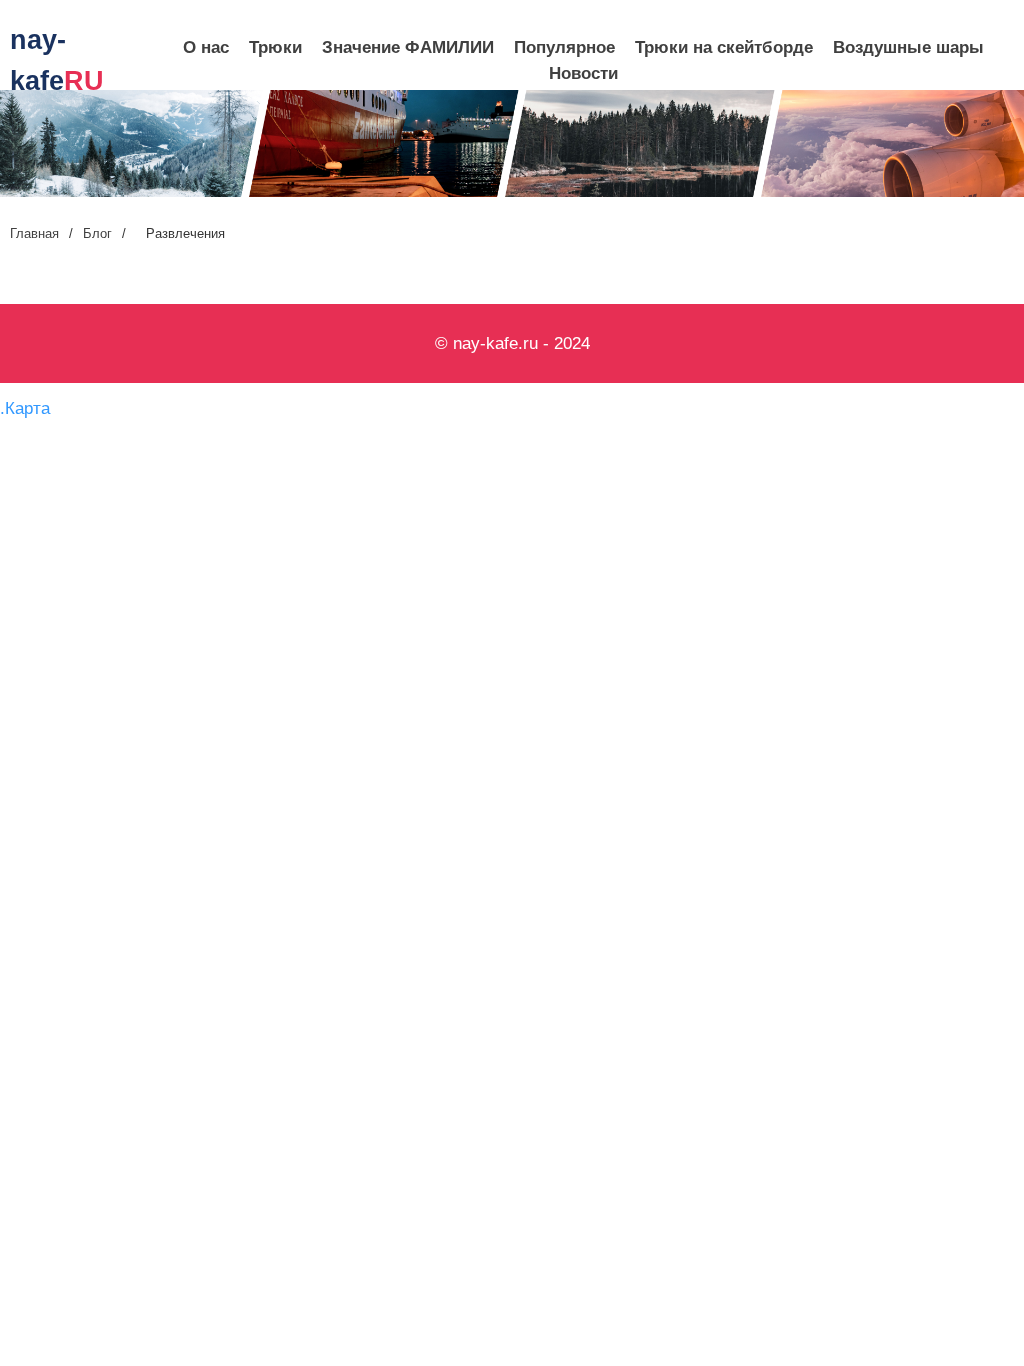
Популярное (564, 47)
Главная (34, 233)
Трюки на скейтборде (724, 47)
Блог (97, 233)
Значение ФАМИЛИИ (408, 47)
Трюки (275, 47)
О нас (206, 47)
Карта (27, 408)
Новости (583, 73)
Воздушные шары (908, 47)
